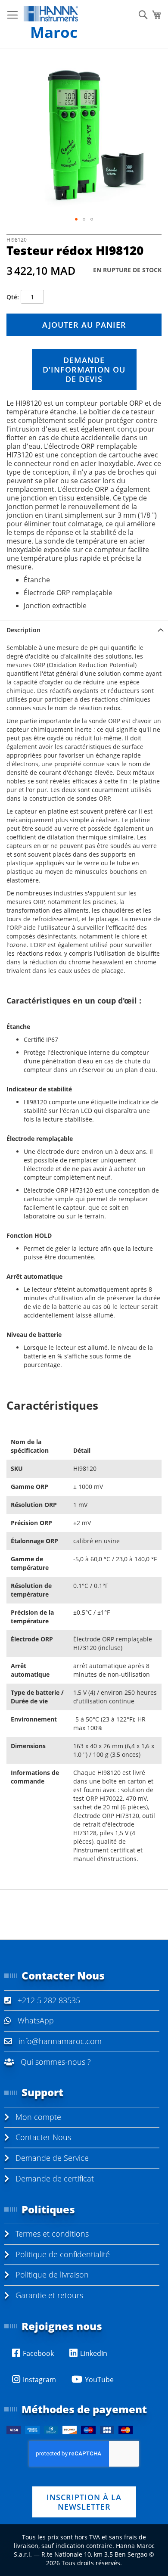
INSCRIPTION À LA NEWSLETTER (84, 2502)
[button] (76, 219)
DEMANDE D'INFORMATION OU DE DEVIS (84, 370)
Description (23, 630)
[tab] (84, 630)
